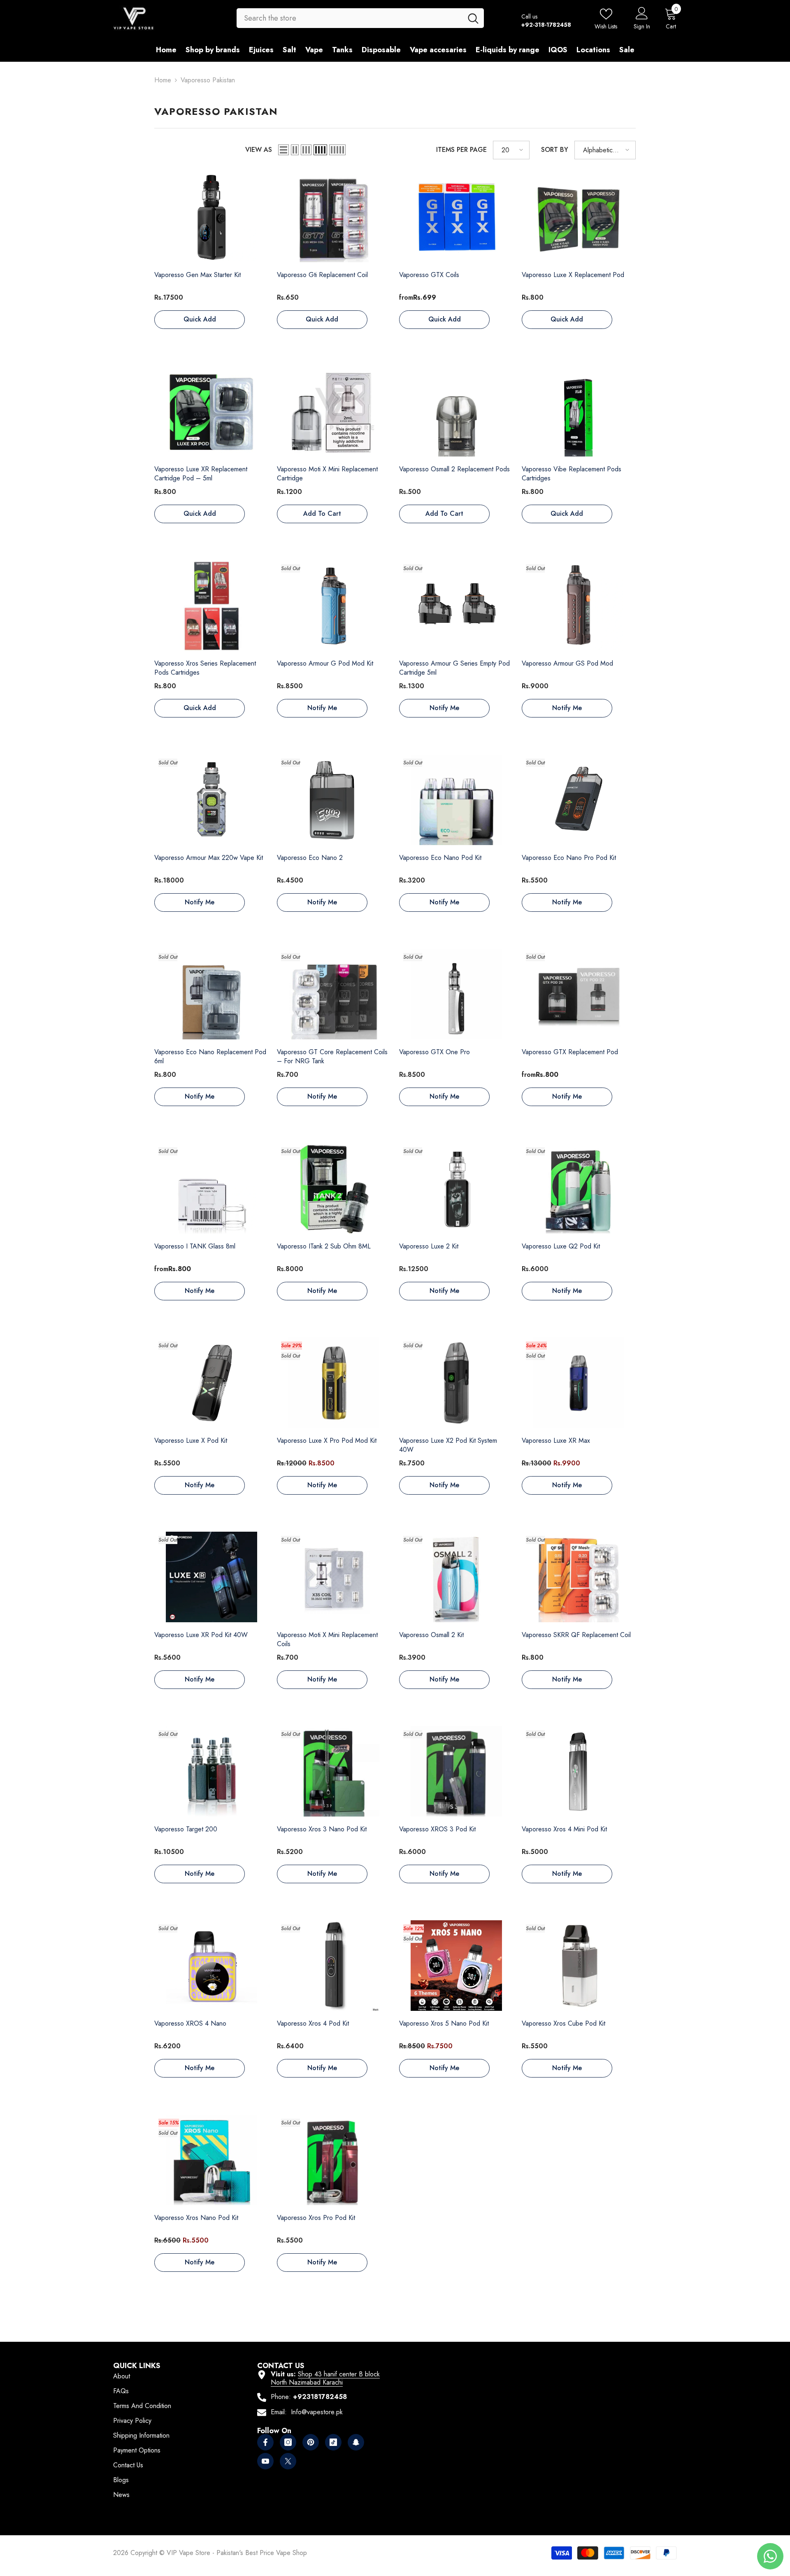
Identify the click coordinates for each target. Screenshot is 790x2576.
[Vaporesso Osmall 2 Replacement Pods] (456, 412)
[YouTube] (265, 2461)
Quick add (200, 319)
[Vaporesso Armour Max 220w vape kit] (211, 800)
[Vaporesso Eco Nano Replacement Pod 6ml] (211, 995)
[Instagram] (288, 2442)
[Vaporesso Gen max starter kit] (211, 217)
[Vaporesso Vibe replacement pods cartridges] (579, 412)
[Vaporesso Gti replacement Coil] (334, 217)
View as (259, 150)
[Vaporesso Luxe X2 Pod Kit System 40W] (456, 1383)
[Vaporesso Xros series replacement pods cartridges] (211, 606)
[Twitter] (288, 2461)
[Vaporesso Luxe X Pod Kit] (211, 1383)
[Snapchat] (356, 2442)
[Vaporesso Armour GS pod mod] (579, 606)
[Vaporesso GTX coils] (456, 217)
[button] (283, 150)
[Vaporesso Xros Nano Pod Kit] (211, 2160)
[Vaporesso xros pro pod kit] (334, 2160)
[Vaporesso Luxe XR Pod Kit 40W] (211, 1577)
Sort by (555, 150)
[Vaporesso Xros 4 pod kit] (334, 1966)
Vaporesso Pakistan (208, 80)
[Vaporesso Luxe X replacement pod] (579, 217)
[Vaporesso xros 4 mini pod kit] (579, 1772)
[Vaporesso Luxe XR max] (579, 1383)
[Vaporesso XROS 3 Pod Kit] (456, 1772)
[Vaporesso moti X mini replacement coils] (334, 1577)
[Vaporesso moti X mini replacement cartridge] (334, 412)
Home (163, 80)
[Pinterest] (311, 2442)
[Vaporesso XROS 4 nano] (211, 1966)
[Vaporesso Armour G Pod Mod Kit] (334, 606)
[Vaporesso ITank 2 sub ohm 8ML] (334, 1189)
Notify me (322, 708)
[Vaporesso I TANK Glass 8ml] (211, 1189)
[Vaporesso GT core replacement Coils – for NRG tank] (334, 995)
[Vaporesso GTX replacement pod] (579, 995)
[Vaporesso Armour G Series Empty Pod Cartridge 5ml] (456, 606)
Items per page (461, 150)
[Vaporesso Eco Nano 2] (334, 800)
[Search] (360, 18)
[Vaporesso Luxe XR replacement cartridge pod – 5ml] (211, 412)
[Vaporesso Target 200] (211, 1772)
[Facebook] (265, 2442)
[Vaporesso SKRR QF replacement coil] (579, 1577)
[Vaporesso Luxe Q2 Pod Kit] (579, 1189)
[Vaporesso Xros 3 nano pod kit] (334, 1772)
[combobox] (350, 18)
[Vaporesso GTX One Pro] (456, 995)
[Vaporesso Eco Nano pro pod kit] (579, 800)
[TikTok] (333, 2442)
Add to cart (322, 514)
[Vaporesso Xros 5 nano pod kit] (456, 1966)
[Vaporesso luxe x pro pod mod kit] (334, 1383)
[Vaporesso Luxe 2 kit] (456, 1189)
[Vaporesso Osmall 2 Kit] (456, 1577)
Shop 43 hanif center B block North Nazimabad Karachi (325, 2378)
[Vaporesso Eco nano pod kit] (456, 800)
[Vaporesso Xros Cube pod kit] (579, 1966)
